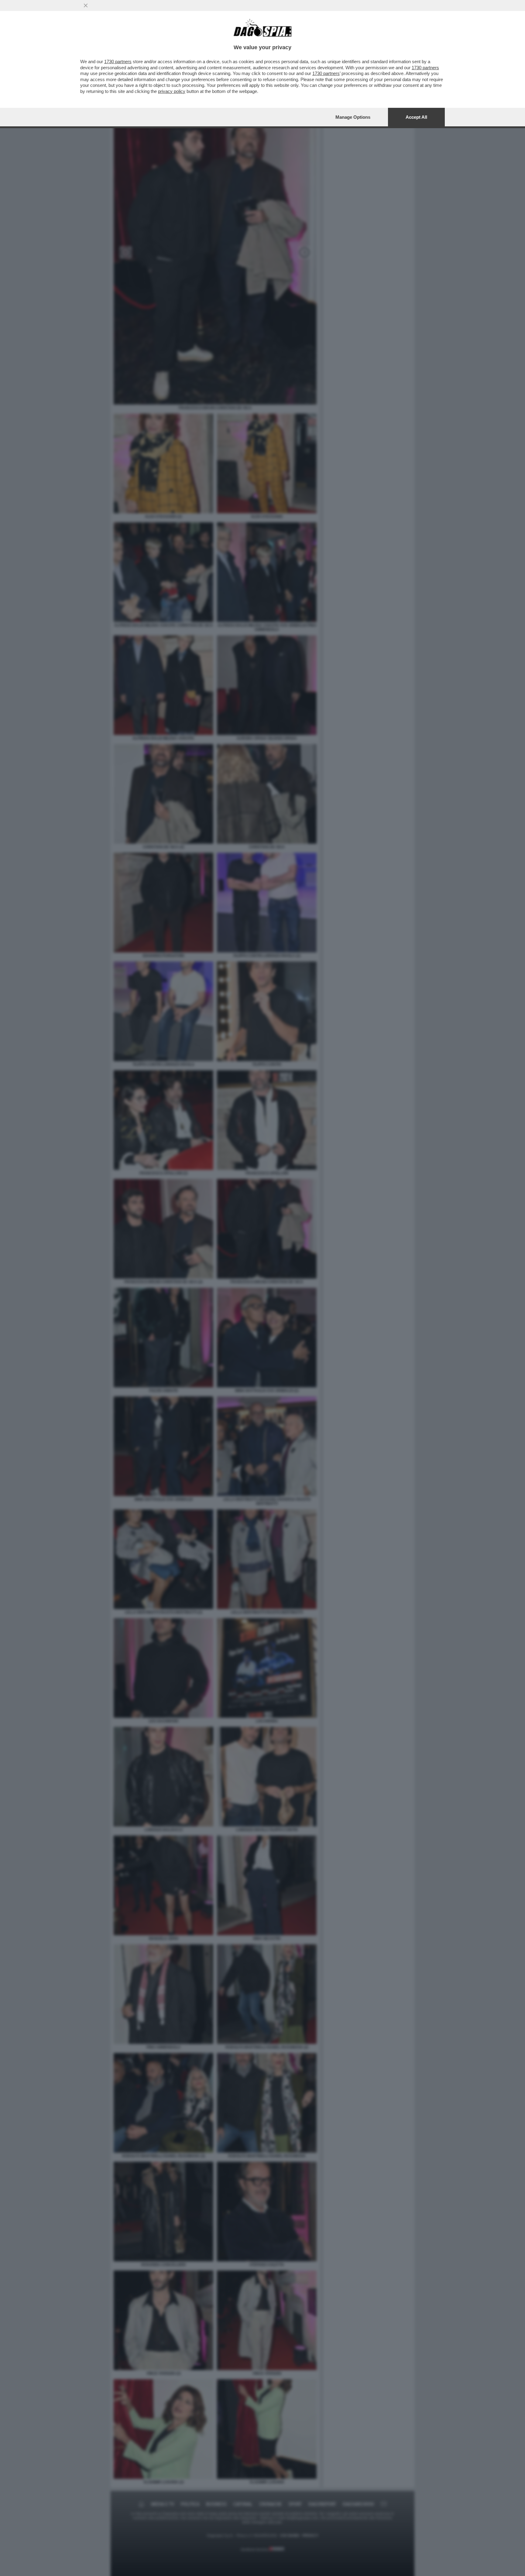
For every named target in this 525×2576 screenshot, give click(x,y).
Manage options (353, 117)
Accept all (416, 117)
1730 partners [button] (118, 61)
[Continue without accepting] (86, 5)
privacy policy (172, 91)
